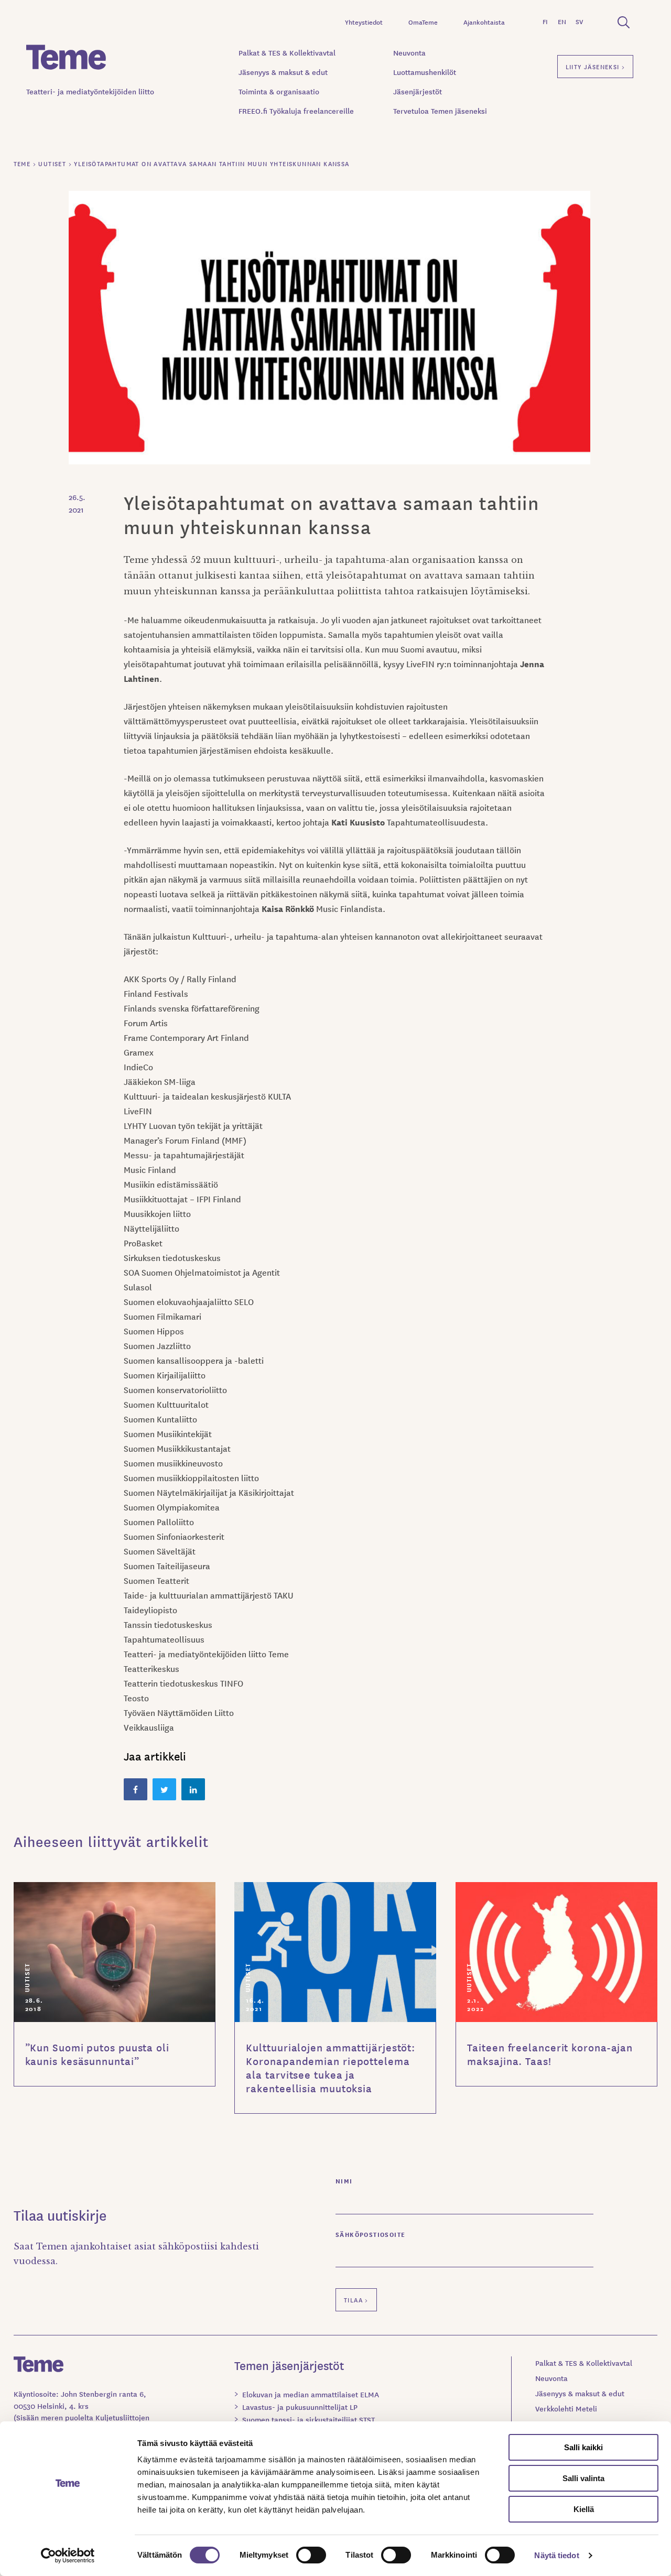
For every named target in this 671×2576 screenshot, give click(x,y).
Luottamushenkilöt (425, 72)
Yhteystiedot (364, 22)
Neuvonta (409, 52)
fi (545, 21)
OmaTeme (423, 22)
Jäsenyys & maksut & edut (283, 72)
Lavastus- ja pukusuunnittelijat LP (300, 2407)
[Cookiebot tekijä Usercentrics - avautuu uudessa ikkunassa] (68, 2556)
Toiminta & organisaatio (279, 91)
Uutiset (26, 1977)
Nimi (344, 2181)
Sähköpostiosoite (370, 2234)
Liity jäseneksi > (596, 66)
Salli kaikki (583, 2447)
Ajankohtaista (484, 22)
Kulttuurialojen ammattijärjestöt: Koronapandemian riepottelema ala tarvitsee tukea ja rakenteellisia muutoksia (331, 2068)
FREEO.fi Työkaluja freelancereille (296, 111)
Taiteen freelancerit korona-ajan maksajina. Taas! (550, 2054)
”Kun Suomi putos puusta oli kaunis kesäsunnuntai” (97, 2054)
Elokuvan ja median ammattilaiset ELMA (311, 2394)
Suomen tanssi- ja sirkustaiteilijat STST (309, 2419)
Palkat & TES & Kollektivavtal (287, 52)
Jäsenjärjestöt (418, 91)
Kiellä (584, 2509)
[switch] (311, 2555)
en (562, 21)
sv (579, 21)
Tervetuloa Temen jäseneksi (440, 111)
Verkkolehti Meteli (566, 2408)
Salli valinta (583, 2478)
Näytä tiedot (556, 2555)
